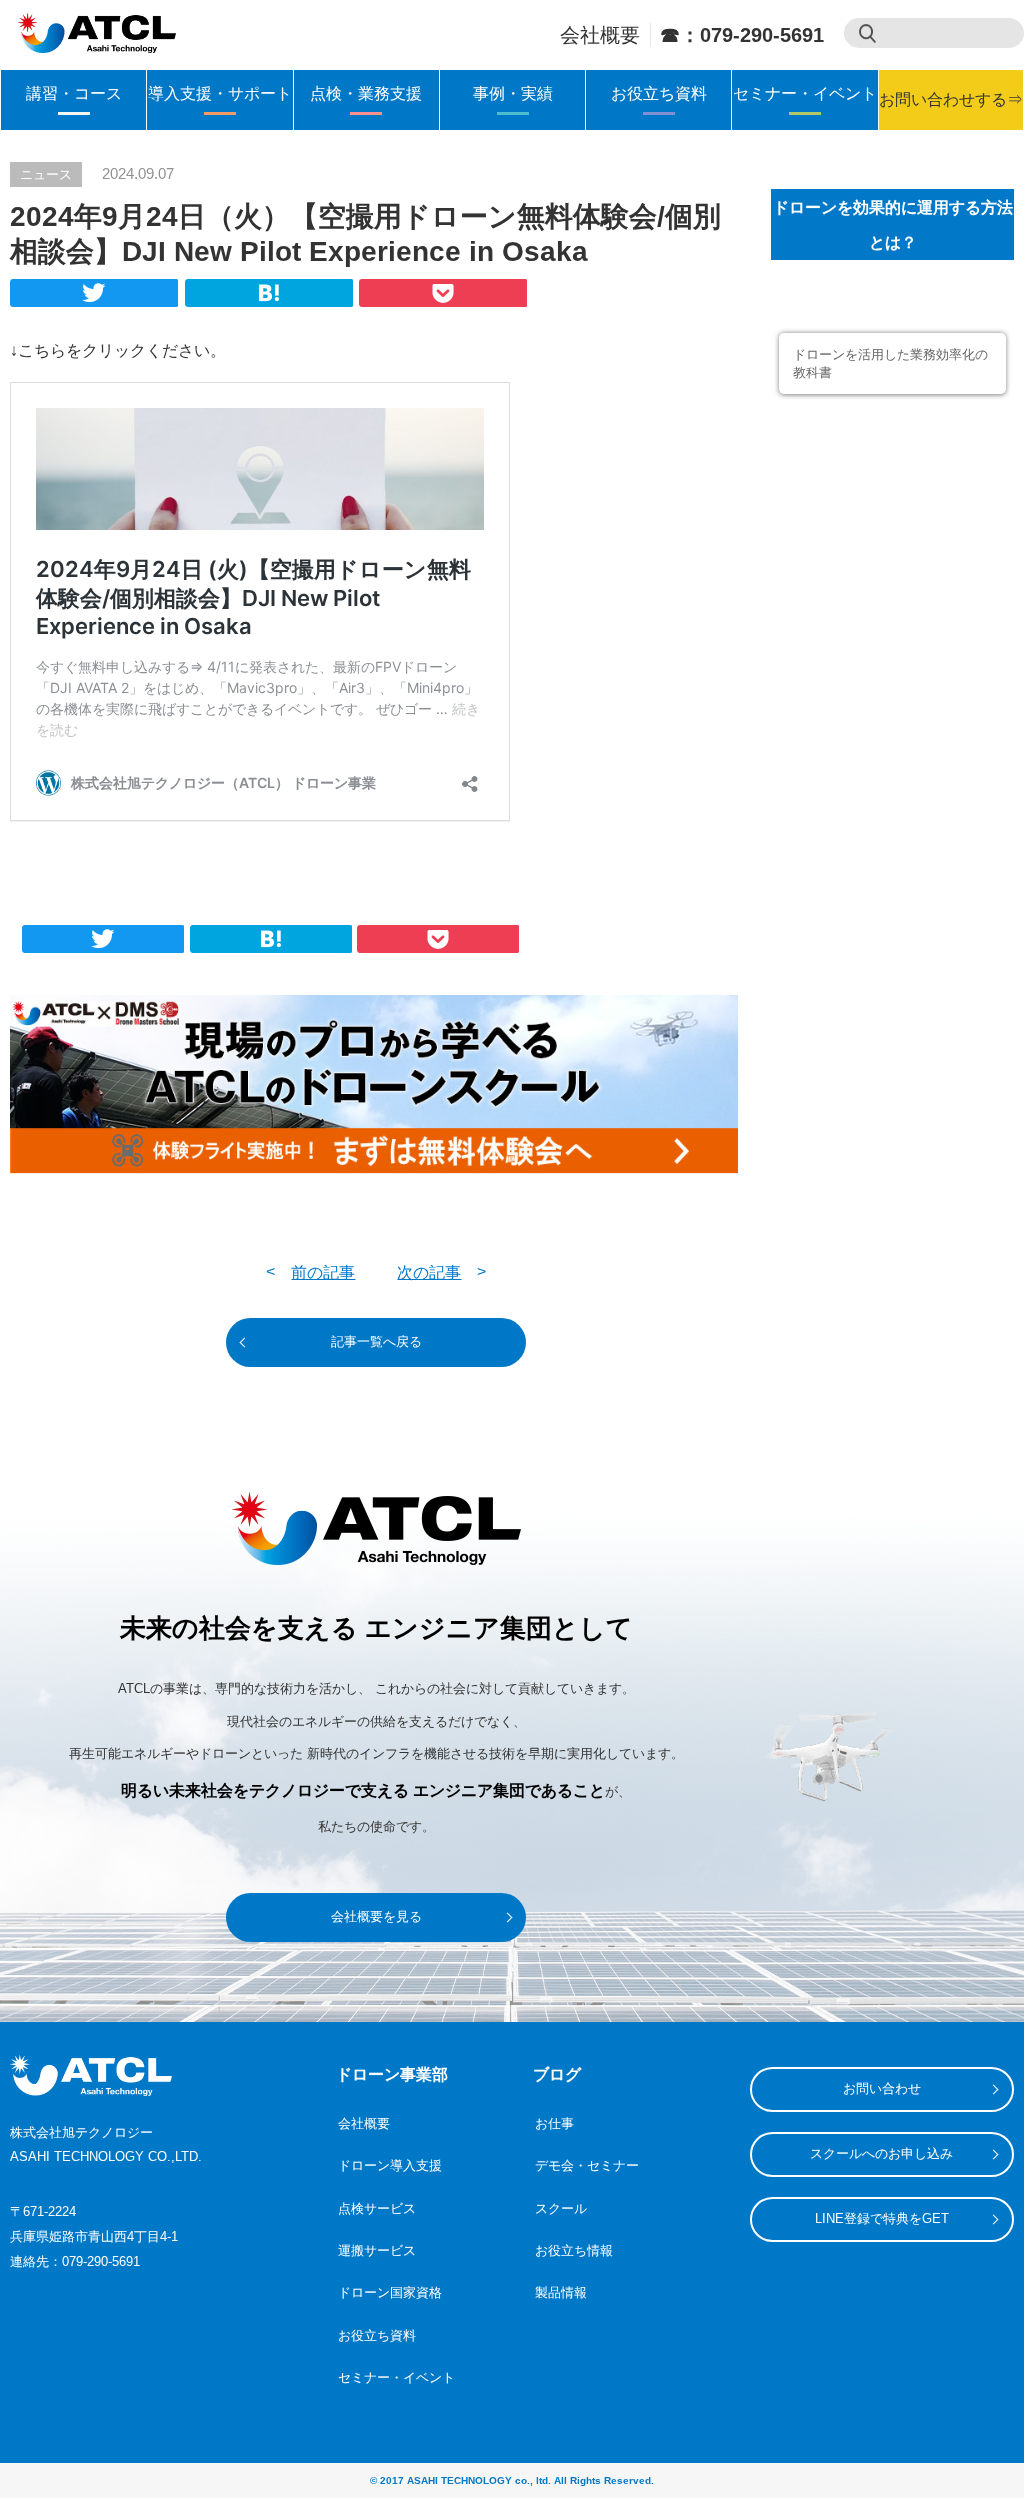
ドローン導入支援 (390, 2165)
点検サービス (377, 2208)
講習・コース (74, 93)
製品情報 (561, 2292)
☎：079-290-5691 (742, 35)
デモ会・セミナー (587, 2165)
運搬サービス (377, 2250)
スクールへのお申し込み (881, 2153)
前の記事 (323, 1272)
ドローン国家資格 (390, 2292)
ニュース (46, 174)
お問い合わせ (882, 2088)
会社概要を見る (376, 1916)
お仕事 (554, 2123)
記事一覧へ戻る (376, 1341)
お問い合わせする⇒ (951, 99)
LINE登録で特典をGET (882, 2218)
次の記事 (429, 1272)
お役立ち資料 (659, 93)
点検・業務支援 (366, 93)
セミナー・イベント (805, 93)
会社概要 (600, 35)
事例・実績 (513, 93)
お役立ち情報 (574, 2250)
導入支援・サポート (220, 93)
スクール (561, 2208)
